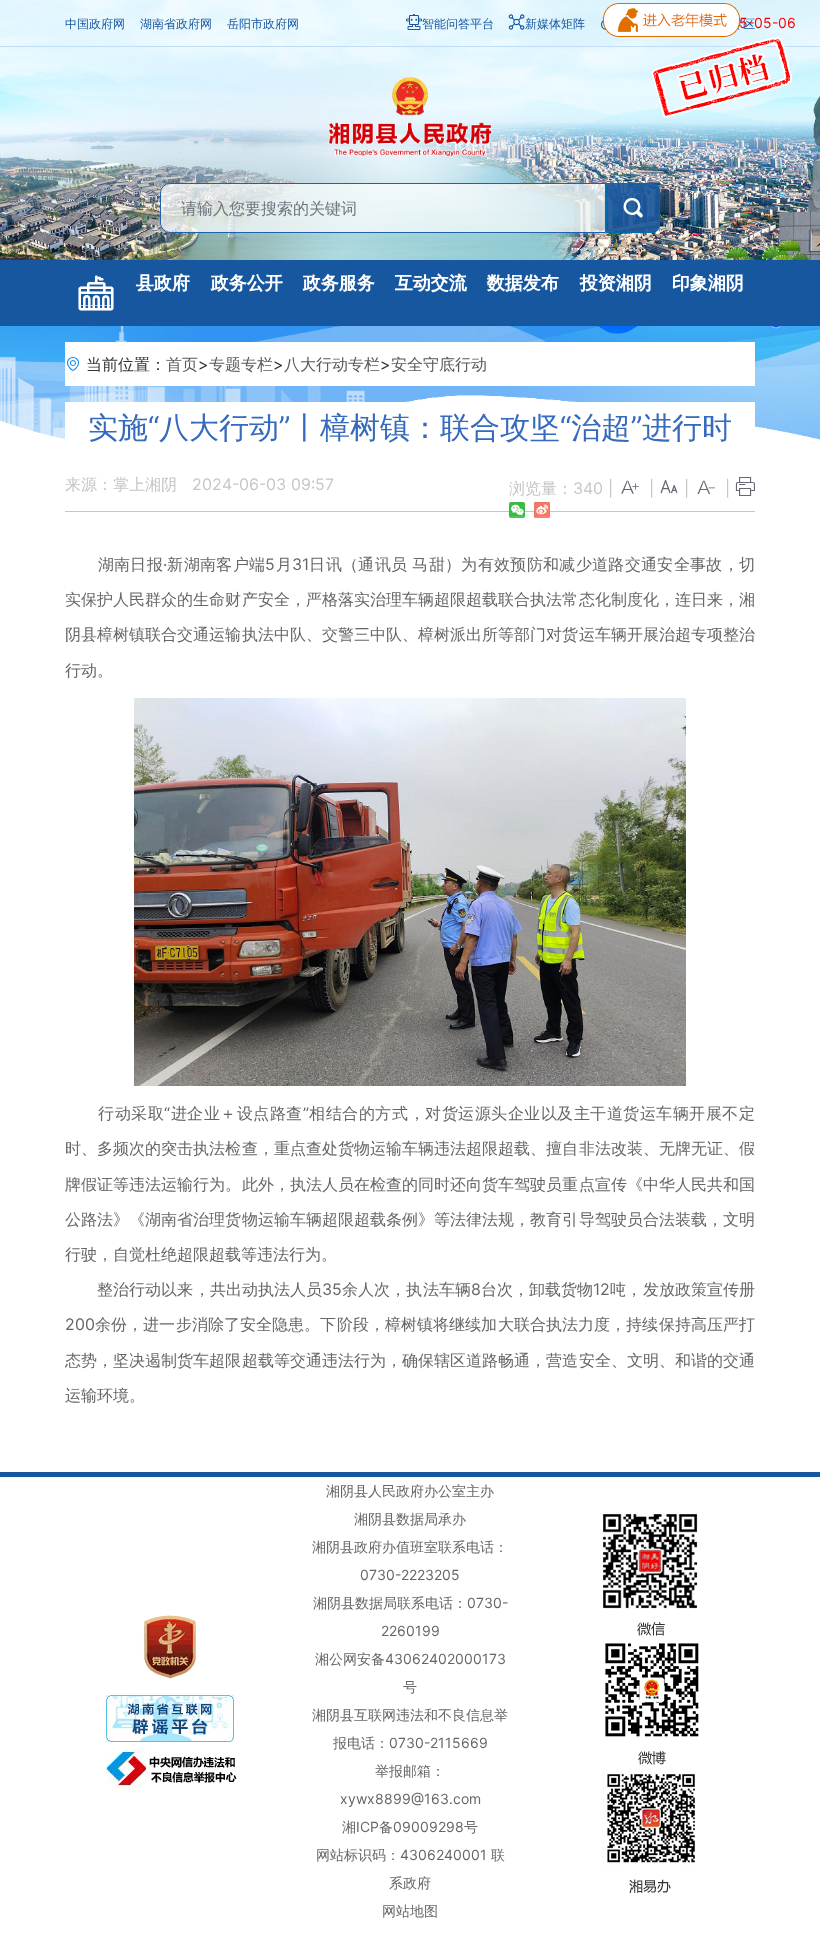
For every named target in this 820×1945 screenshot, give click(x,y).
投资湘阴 (616, 283)
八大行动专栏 (332, 364)
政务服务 (339, 283)
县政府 (163, 283)
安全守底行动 (439, 364)
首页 (182, 364)
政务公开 (247, 283)
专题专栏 (241, 364)
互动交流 (431, 283)
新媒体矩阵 (555, 23)
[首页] (96, 293)
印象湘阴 (708, 283)
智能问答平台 (458, 23)
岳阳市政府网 (263, 23)
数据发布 (523, 283)
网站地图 (410, 1910)
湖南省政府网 (176, 23)
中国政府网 (95, 23)
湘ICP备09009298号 (410, 1826)
